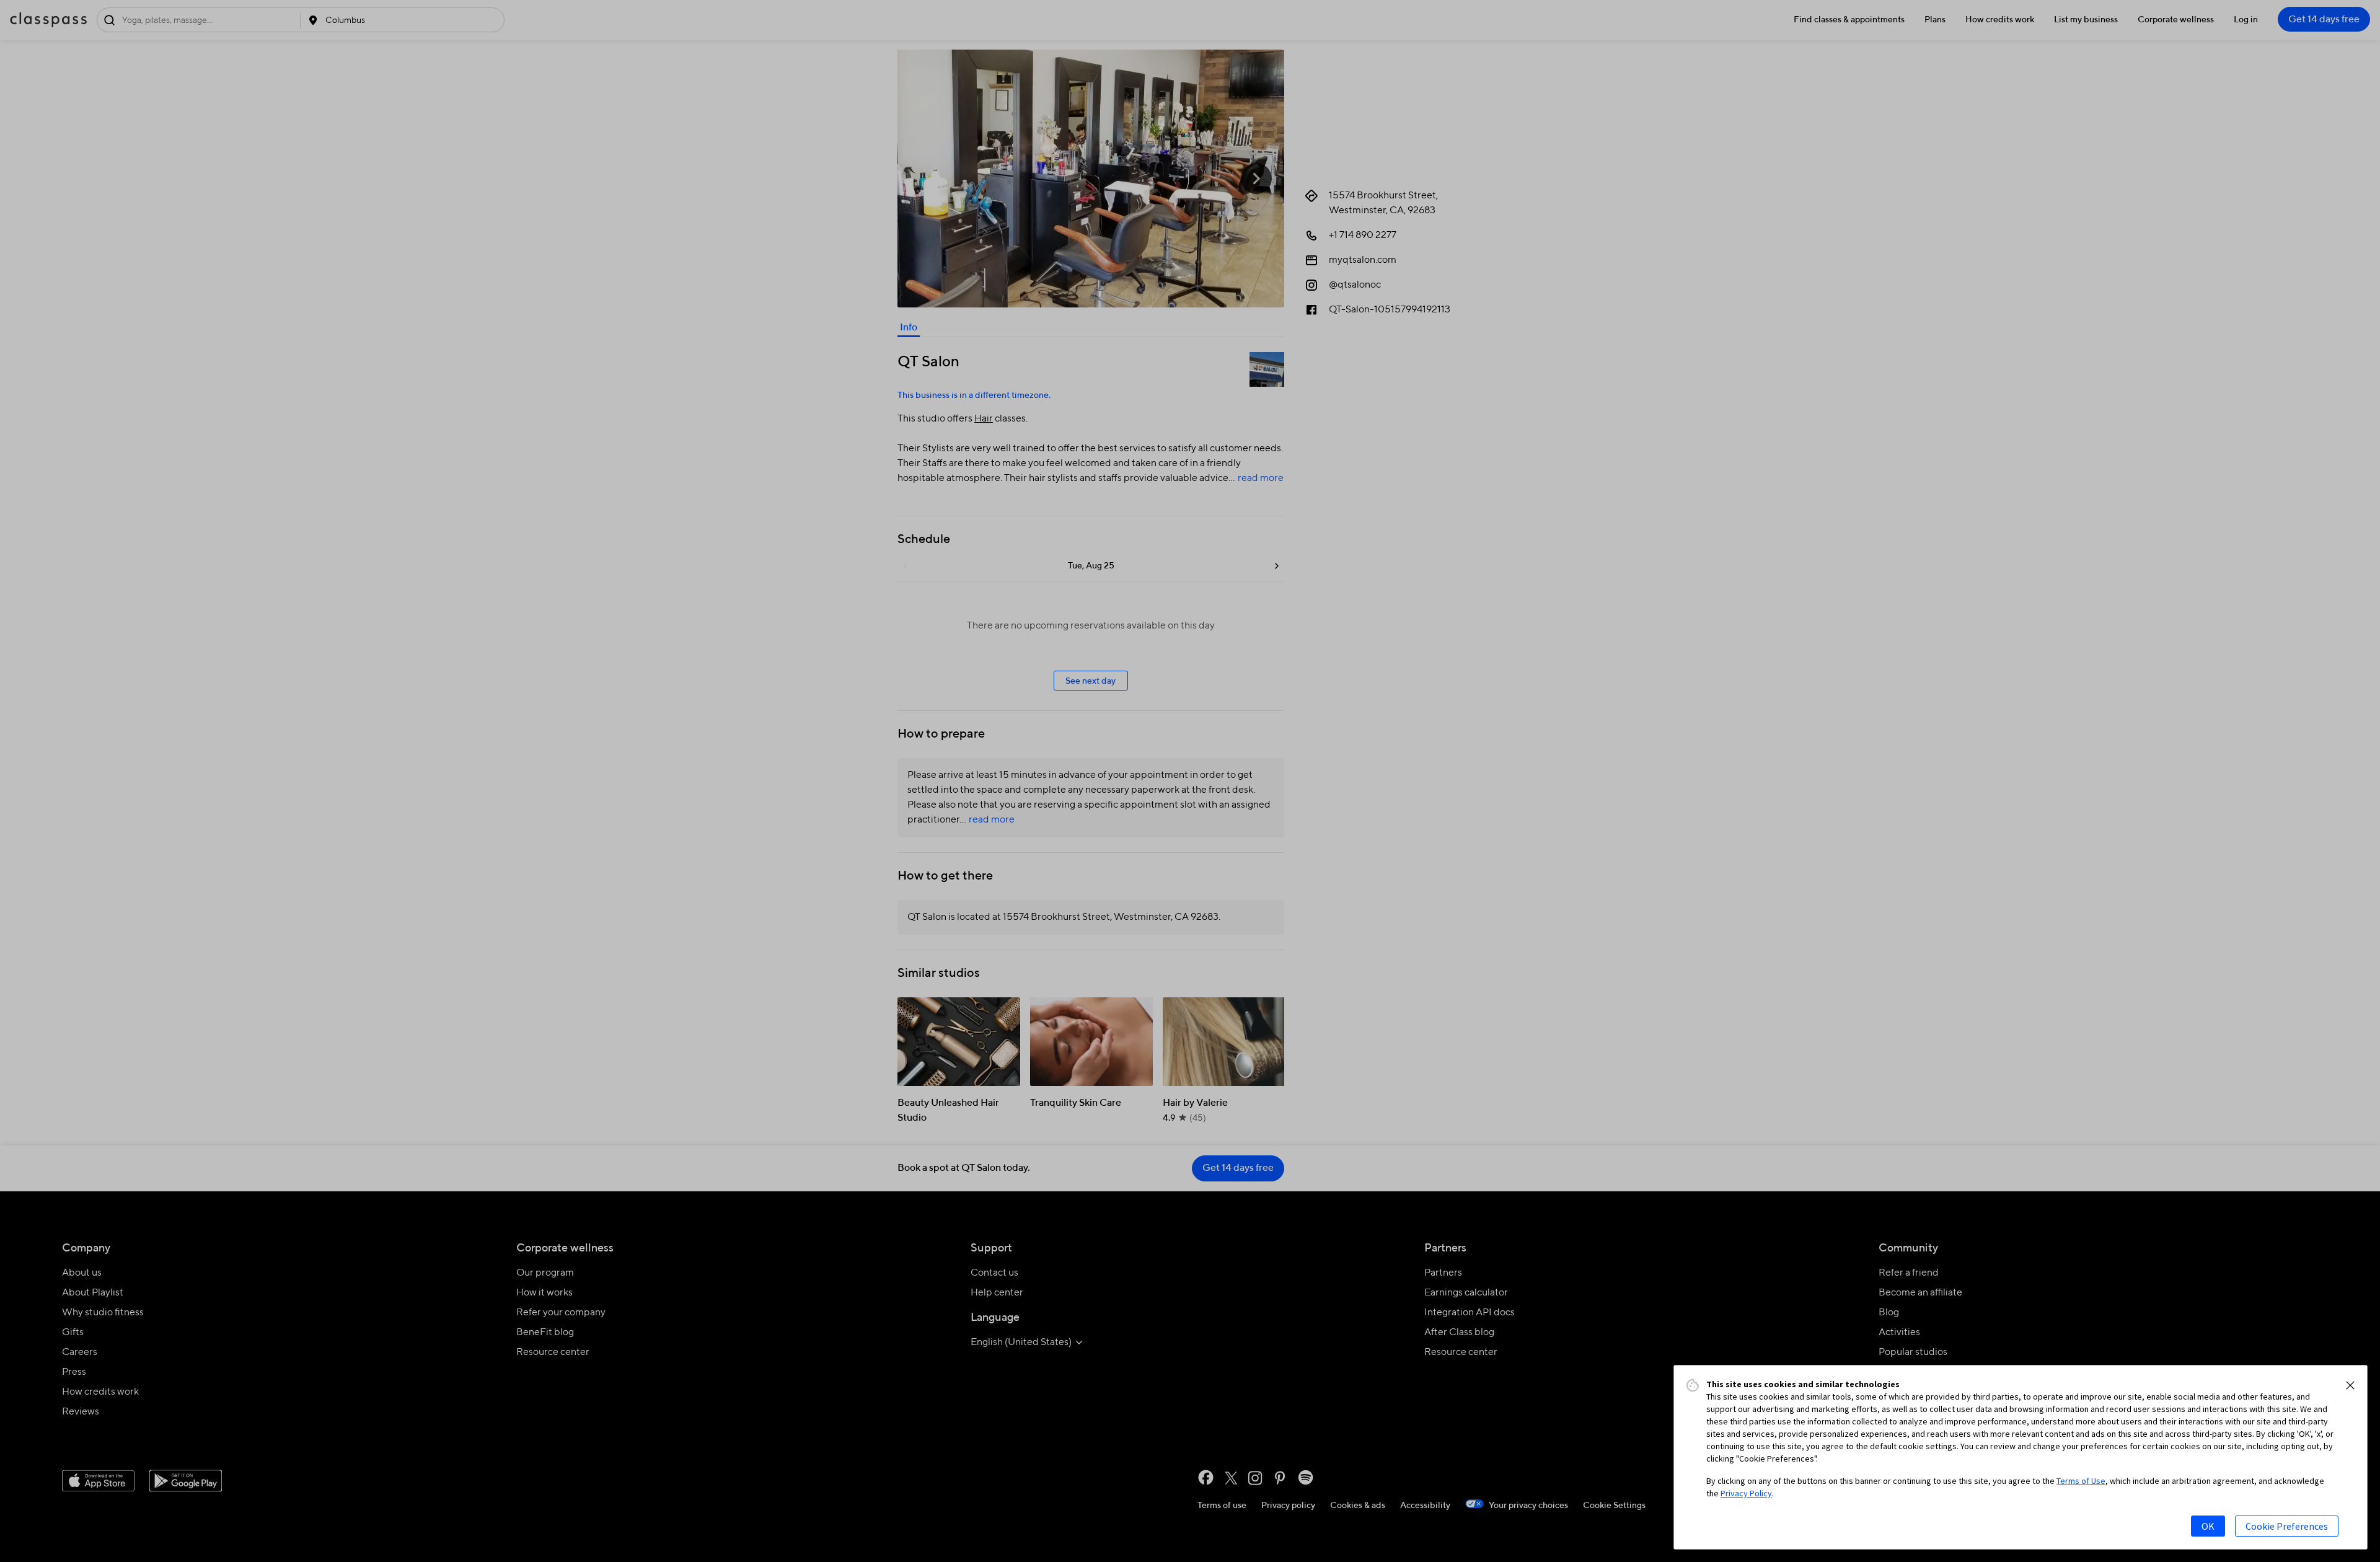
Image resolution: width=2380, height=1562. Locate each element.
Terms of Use (2081, 1481)
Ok (2208, 1526)
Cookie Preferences (2287, 1526)
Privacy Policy (1746, 1493)
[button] (2350, 1385)
